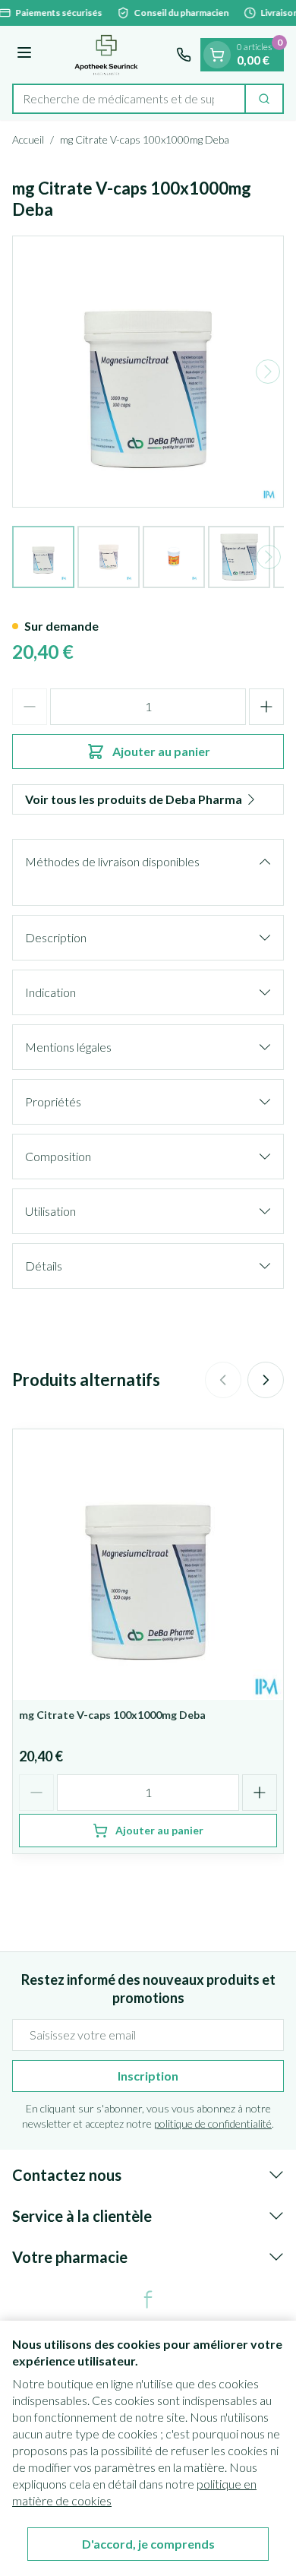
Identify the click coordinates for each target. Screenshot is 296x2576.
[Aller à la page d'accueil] (106, 55)
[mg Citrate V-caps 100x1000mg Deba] (148, 1565)
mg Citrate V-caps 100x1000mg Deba (112, 1715)
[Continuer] (268, 372)
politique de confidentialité (213, 2123)
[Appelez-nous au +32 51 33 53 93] (184, 55)
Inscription (148, 2076)
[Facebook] (148, 2299)
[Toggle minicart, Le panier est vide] (217, 55)
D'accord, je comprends (148, 2544)
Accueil (28, 139)
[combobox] (129, 99)
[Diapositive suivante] (266, 1380)
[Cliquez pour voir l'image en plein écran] (148, 372)
